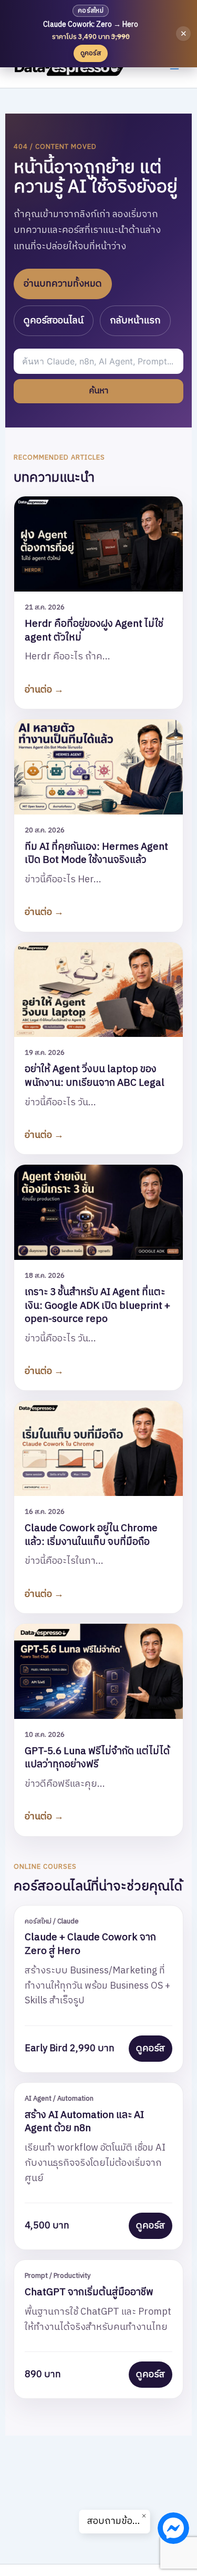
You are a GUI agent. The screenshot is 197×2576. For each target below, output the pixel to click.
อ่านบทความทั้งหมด (63, 284)
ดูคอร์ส (151, 2049)
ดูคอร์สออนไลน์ (54, 321)
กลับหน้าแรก (135, 321)
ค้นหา (98, 391)
